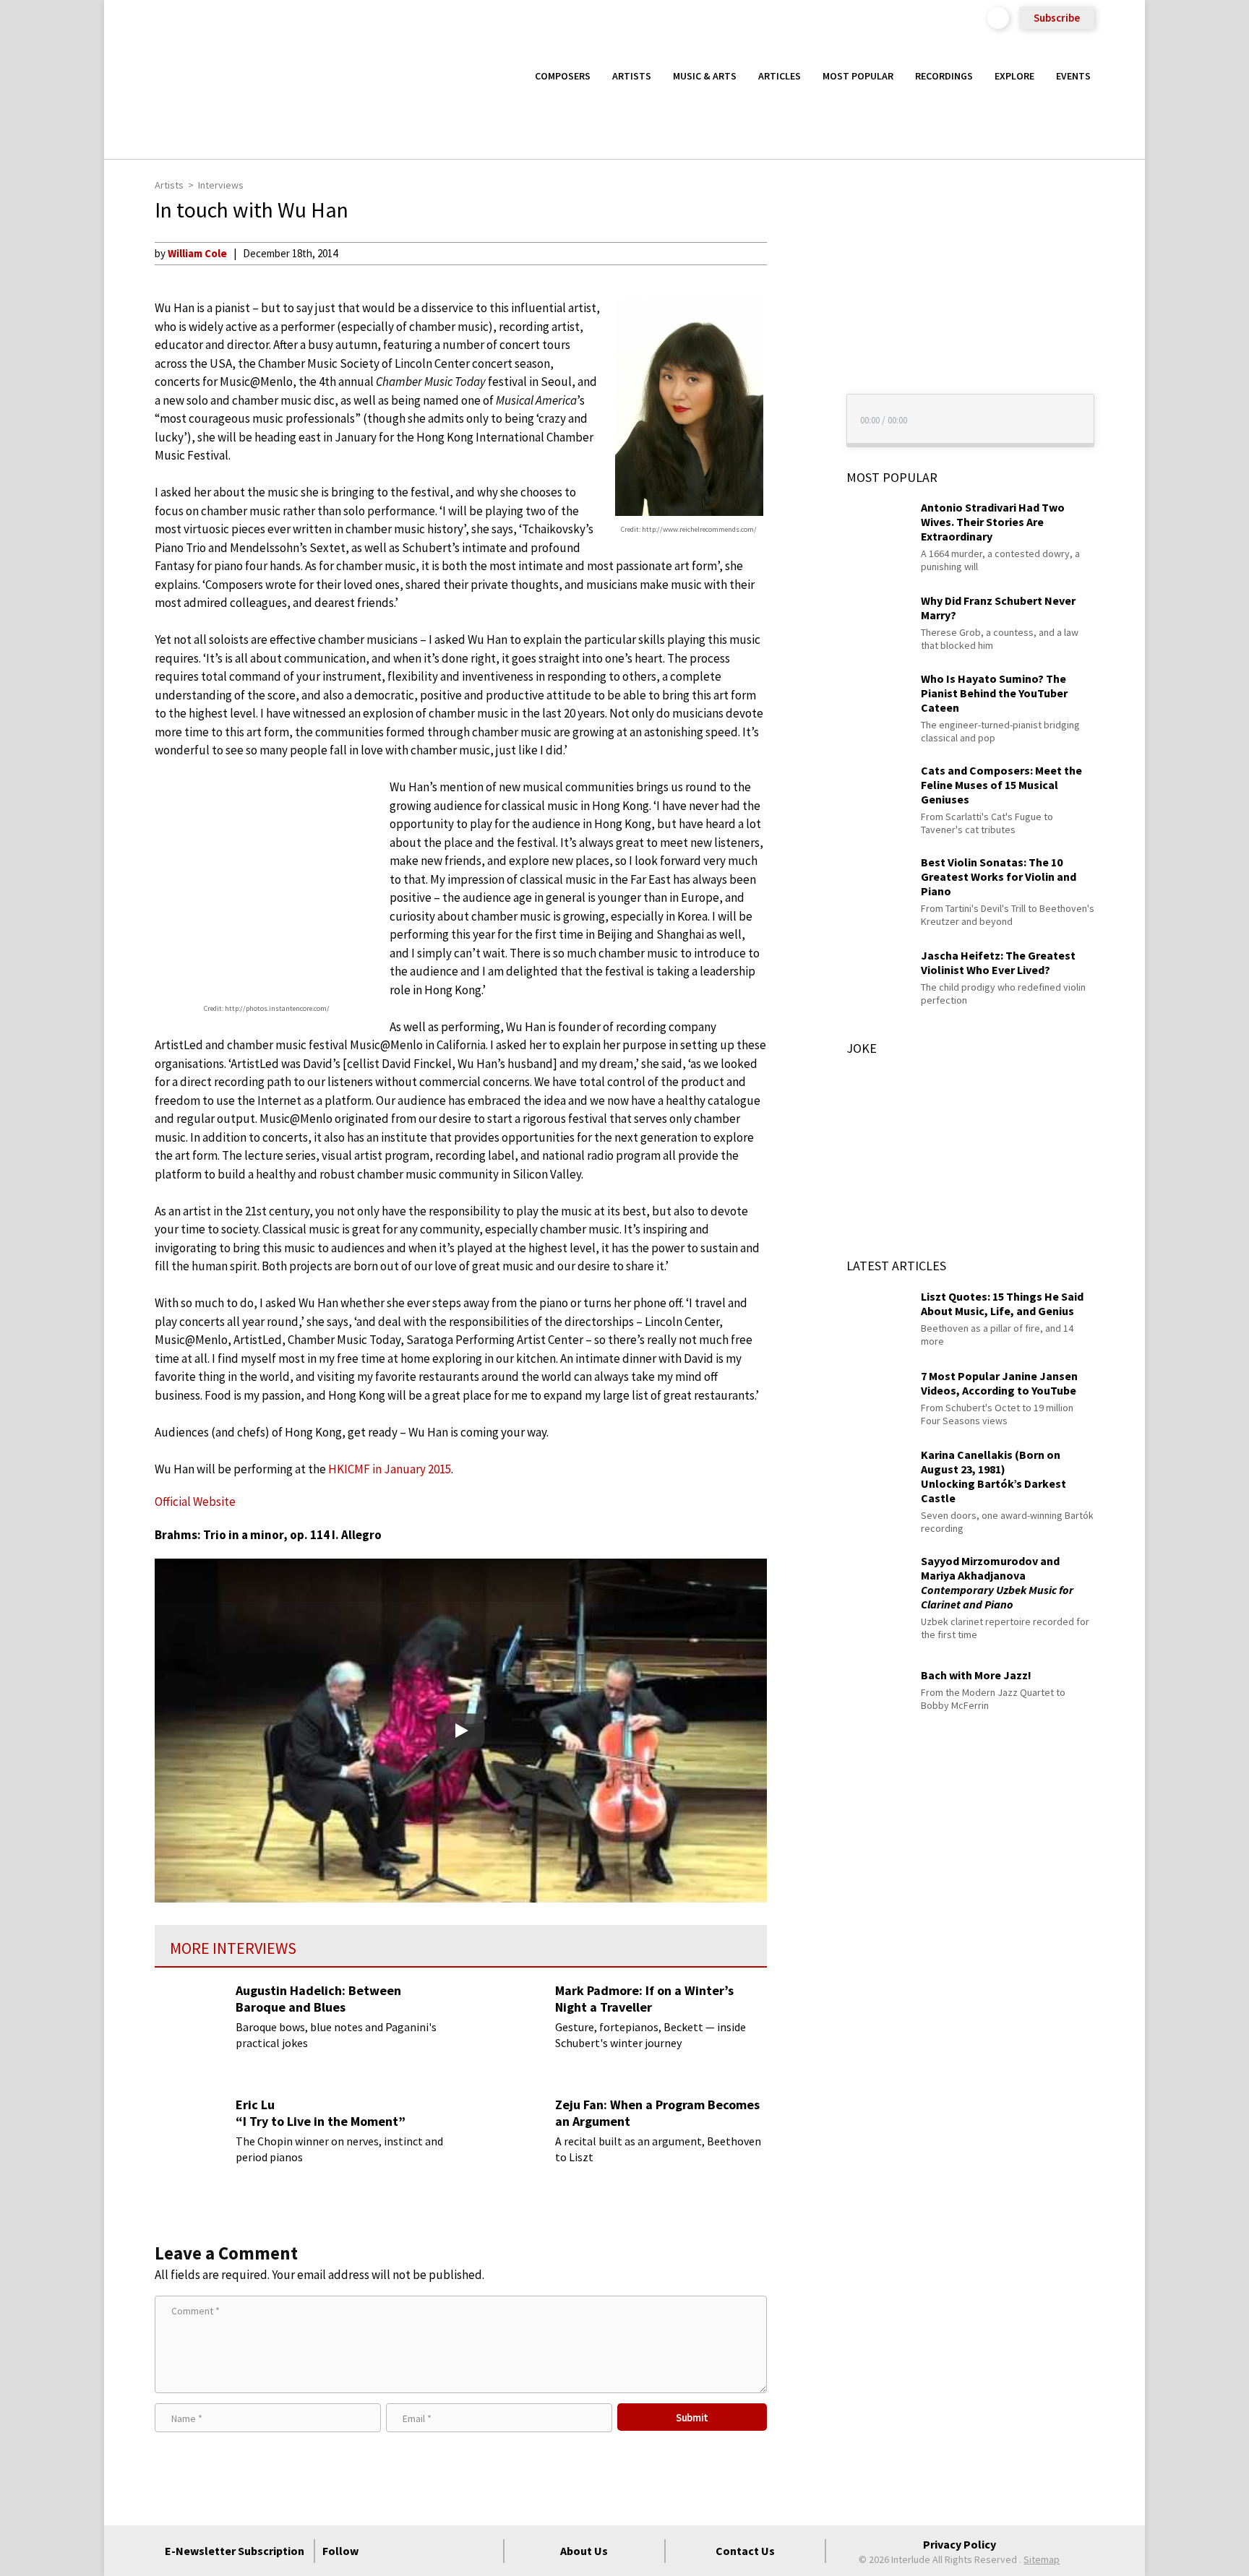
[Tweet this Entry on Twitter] (794, 323)
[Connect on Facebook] (381, 2551)
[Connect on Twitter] (407, 2551)
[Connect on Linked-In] (459, 2551)
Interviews (221, 185)
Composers (563, 76)
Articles (780, 76)
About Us (584, 2551)
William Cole (197, 253)
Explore (1014, 76)
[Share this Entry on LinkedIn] (794, 346)
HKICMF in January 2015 (390, 1469)
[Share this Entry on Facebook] (794, 300)
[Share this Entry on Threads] (794, 370)
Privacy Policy (960, 2544)
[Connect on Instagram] (433, 2551)
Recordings (944, 76)
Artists (632, 76)
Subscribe (1057, 18)
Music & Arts (705, 76)
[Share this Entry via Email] (794, 253)
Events (1073, 76)
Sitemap (1042, 2559)
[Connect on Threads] (485, 2551)
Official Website (195, 1502)
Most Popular (858, 76)
